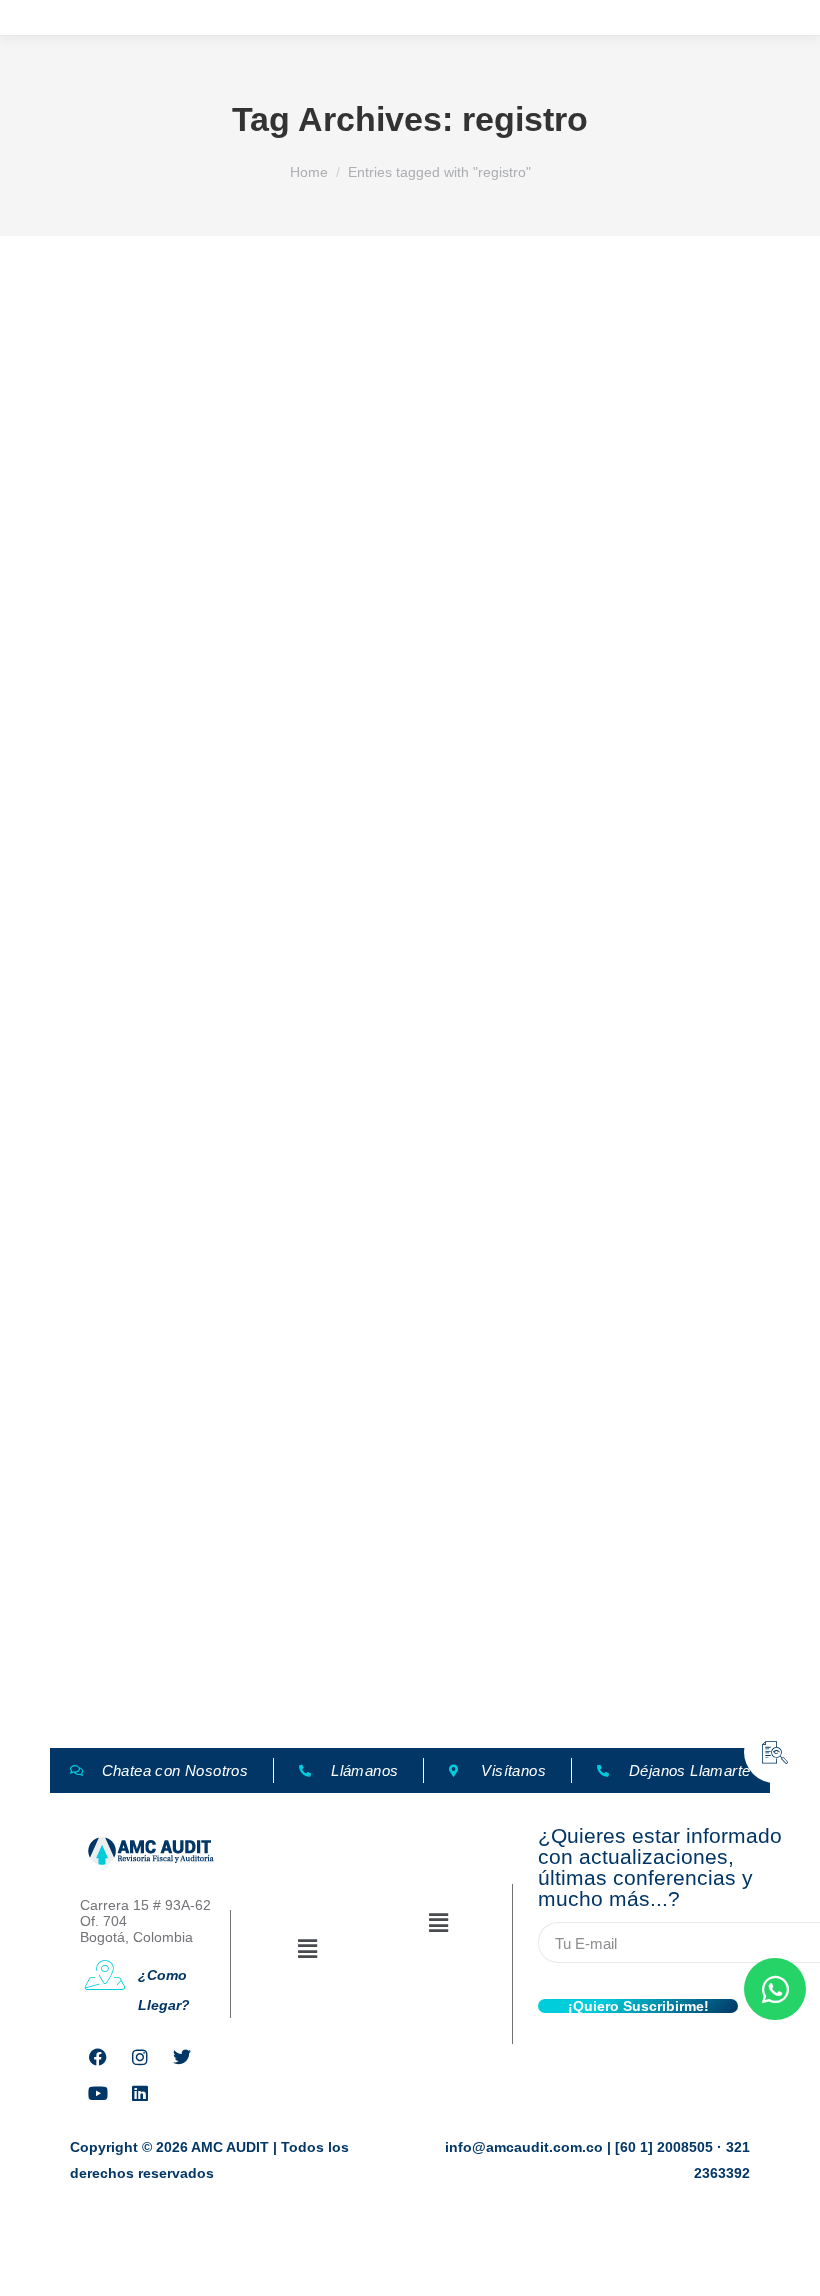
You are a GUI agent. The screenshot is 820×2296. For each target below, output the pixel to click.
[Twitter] (182, 2057)
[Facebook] (98, 2057)
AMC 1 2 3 (81, 1666)
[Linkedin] (140, 2093)
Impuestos (80, 829)
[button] (307, 1949)
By (183, 829)
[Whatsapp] (775, 1989)
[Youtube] (98, 2093)
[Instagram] (140, 2057)
